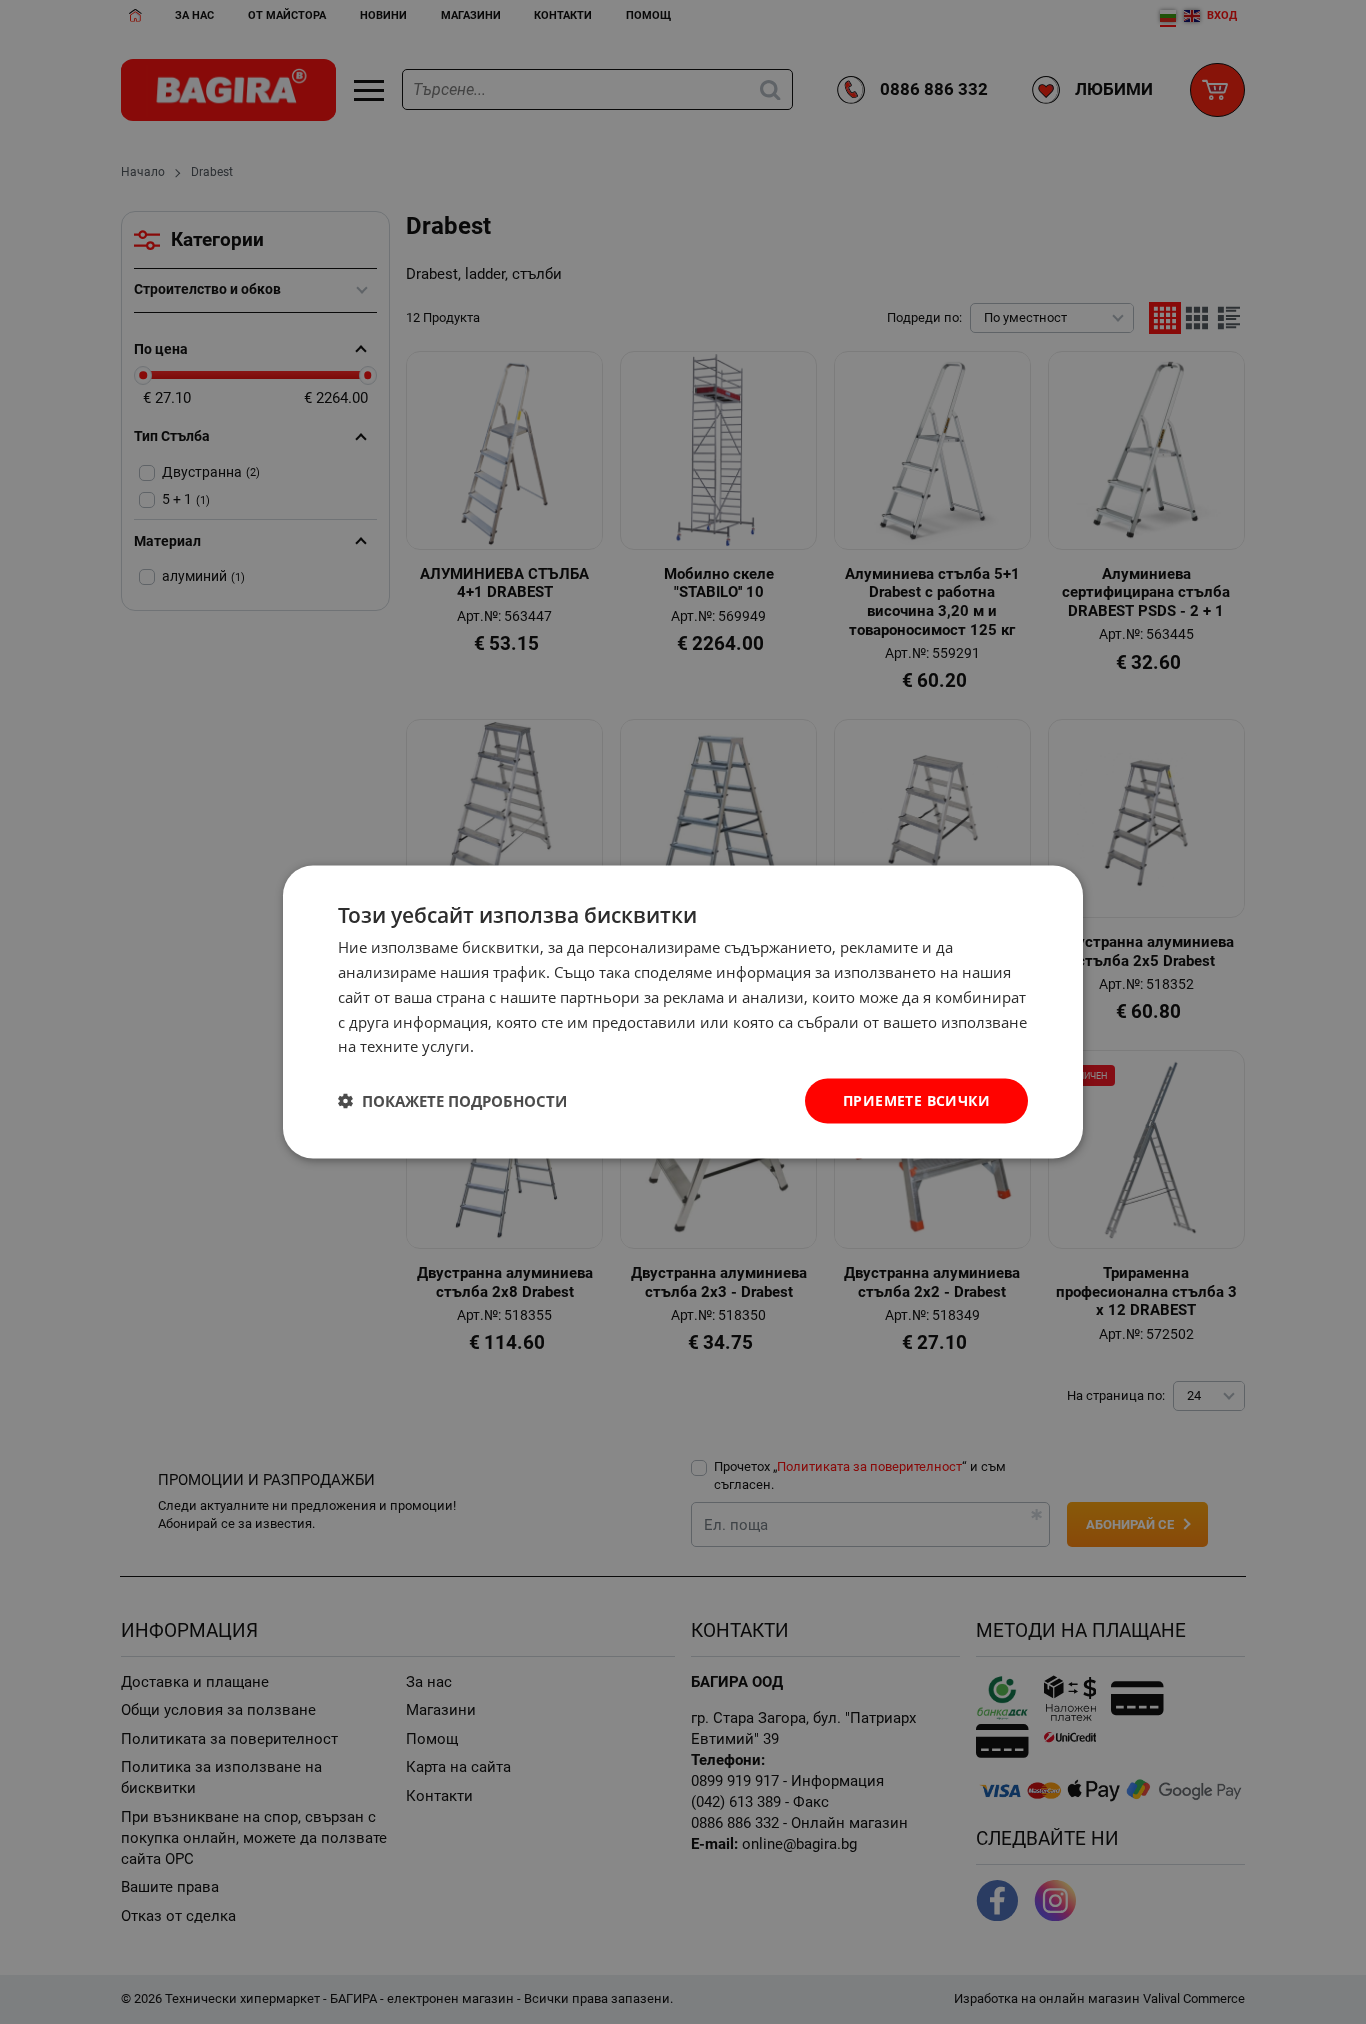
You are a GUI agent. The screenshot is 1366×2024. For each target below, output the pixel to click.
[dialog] (683, 1012)
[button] (452, 1101)
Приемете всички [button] (916, 1100)
